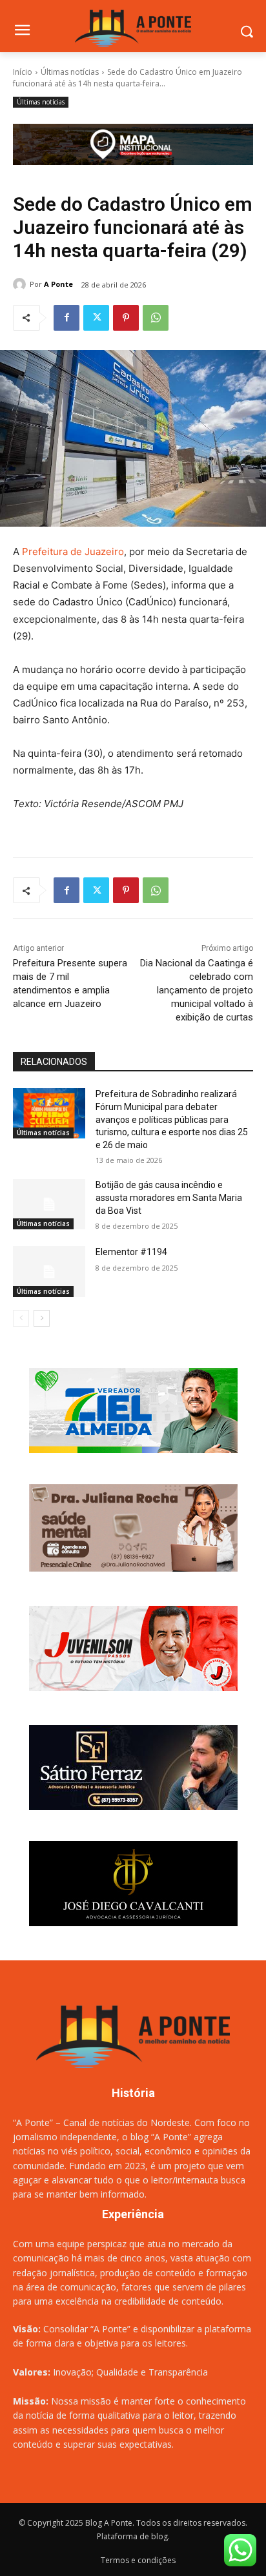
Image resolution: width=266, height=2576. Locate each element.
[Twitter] (96, 318)
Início (23, 72)
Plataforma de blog (132, 2536)
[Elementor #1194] (49, 1271)
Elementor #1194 (131, 1252)
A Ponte (58, 284)
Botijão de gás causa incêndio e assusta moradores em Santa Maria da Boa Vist (169, 1197)
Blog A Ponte (109, 2523)
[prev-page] (21, 1318)
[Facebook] (66, 318)
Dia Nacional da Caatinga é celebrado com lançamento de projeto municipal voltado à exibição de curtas (197, 990)
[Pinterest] (126, 318)
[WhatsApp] (156, 318)
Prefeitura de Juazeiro (73, 551)
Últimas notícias (70, 72)
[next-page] (42, 1318)
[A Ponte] (21, 284)
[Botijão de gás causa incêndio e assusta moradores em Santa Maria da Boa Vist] (49, 1204)
